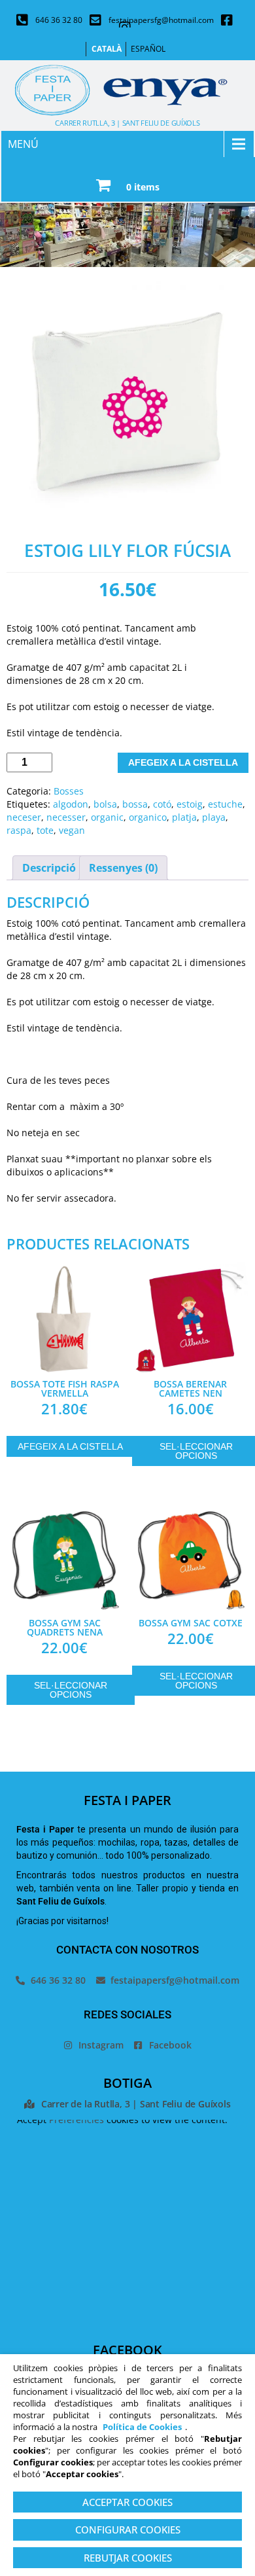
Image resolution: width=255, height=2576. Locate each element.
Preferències (76, 2120)
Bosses (69, 791)
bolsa (105, 804)
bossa (135, 804)
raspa (19, 830)
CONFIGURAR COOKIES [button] (128, 2530)
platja (184, 817)
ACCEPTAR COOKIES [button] (127, 2502)
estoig (190, 804)
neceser (24, 817)
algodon (71, 804)
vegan (72, 830)
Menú (23, 144)
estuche (225, 804)
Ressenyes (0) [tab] (123, 868)
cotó (162, 804)
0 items (143, 187)
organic (107, 817)
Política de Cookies (142, 2427)
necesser (66, 817)
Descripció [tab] (49, 868)
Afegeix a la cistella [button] (70, 1446)
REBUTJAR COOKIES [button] (128, 2558)
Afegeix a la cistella (183, 762)
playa (214, 817)
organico (148, 817)
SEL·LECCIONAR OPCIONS (71, 1690)
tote (45, 830)
